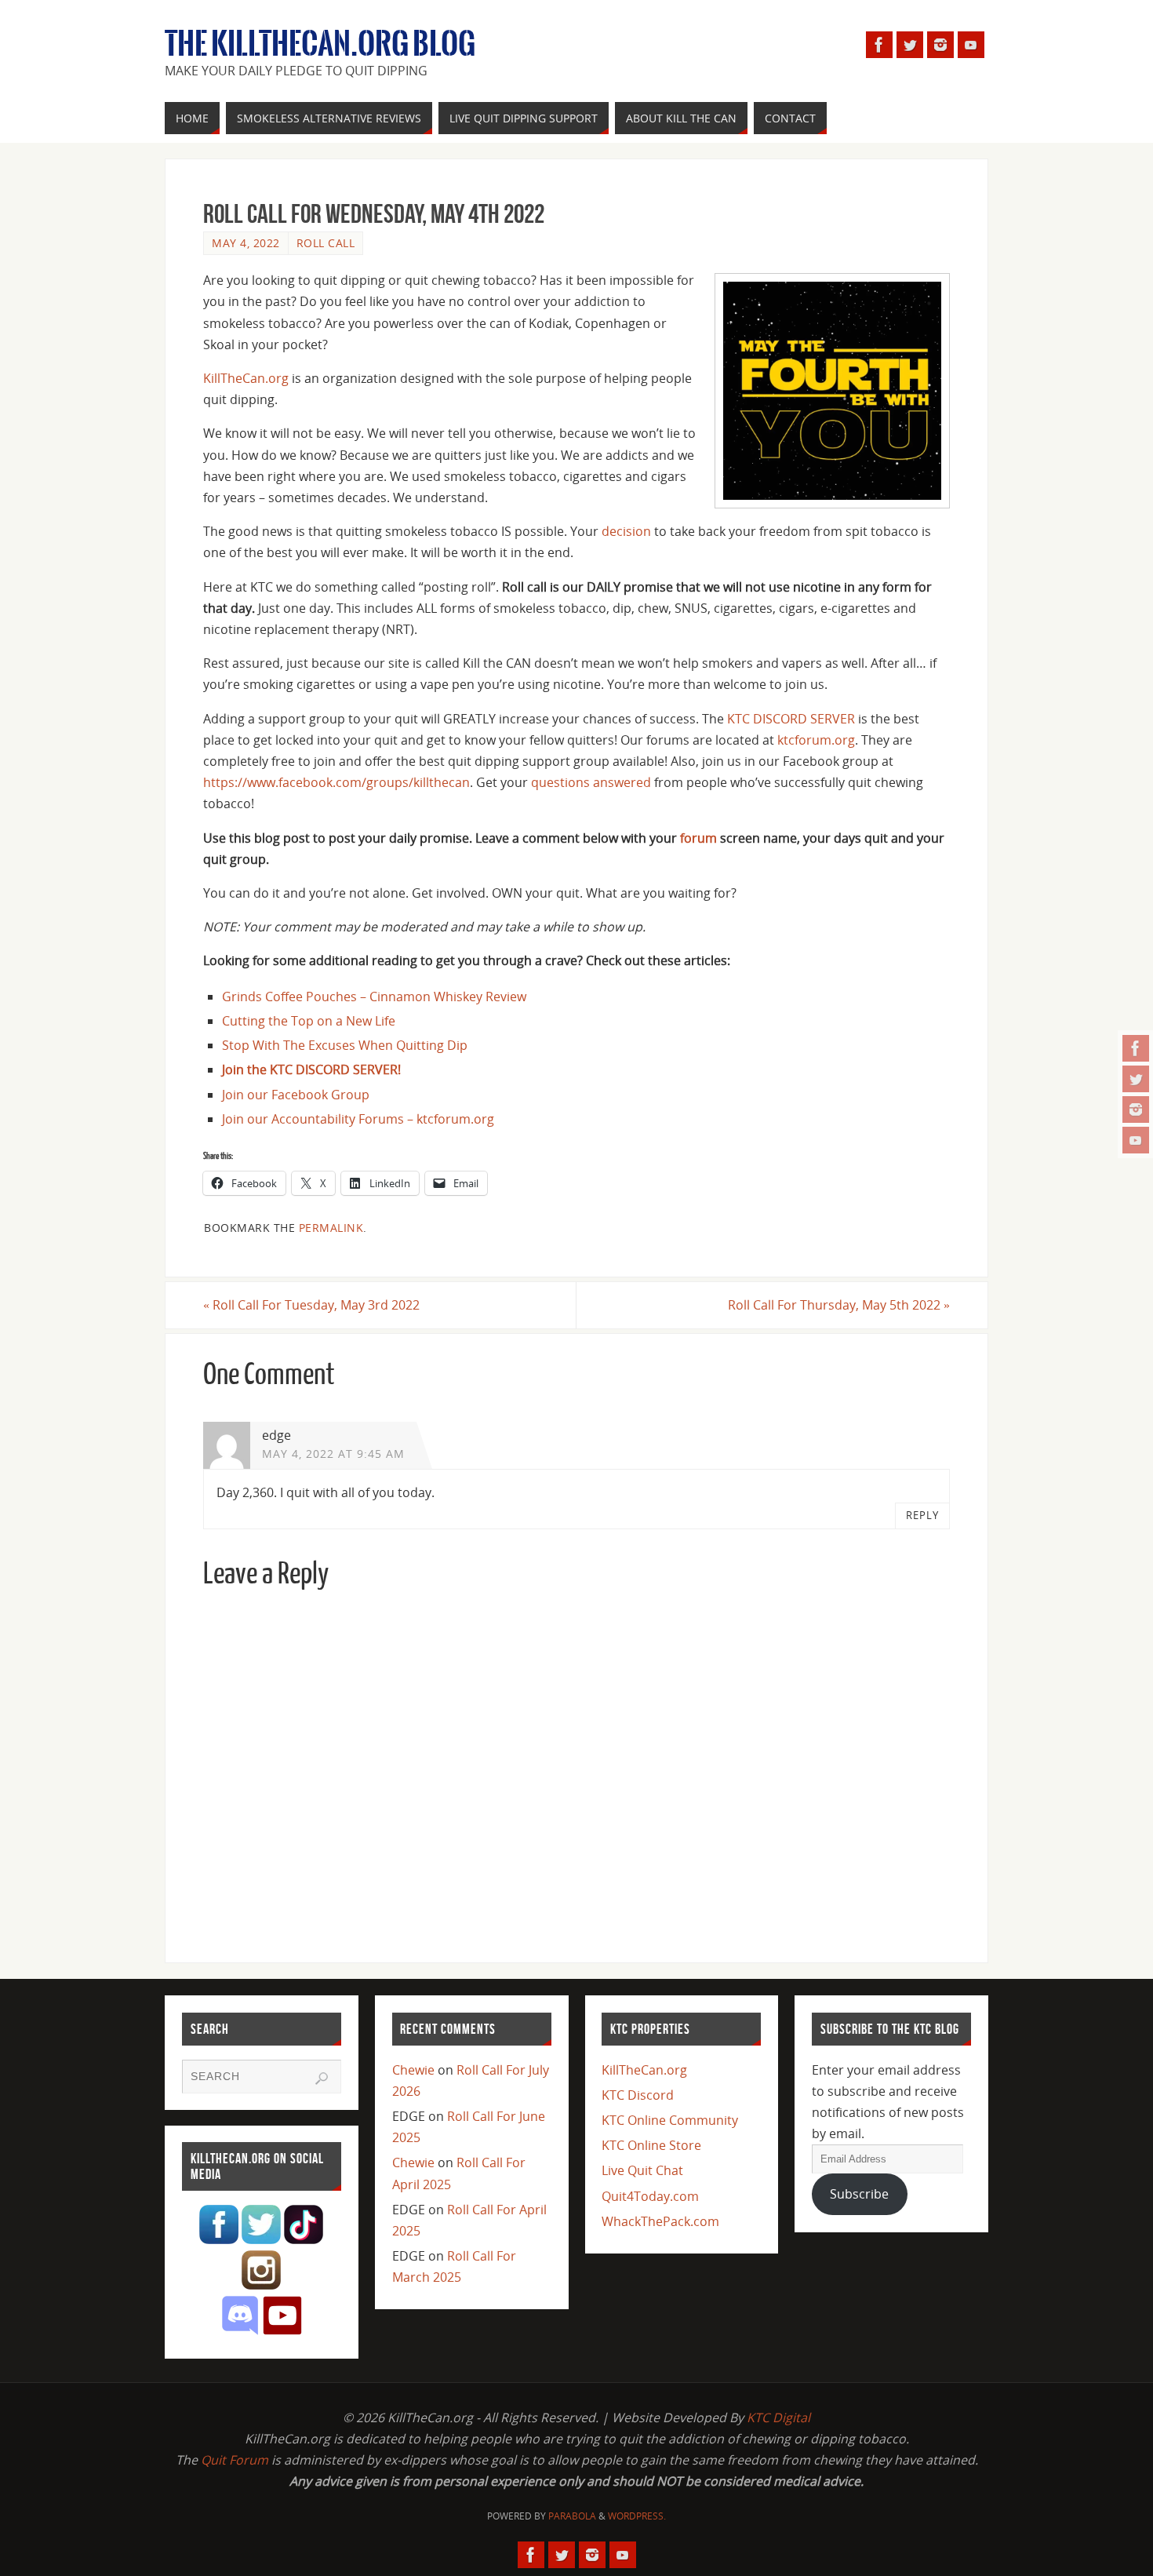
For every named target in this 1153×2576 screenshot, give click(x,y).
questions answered (591, 782)
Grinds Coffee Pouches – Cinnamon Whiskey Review (374, 997)
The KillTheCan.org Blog (320, 44)
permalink (331, 1228)
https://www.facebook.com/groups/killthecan (336, 782)
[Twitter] (1136, 1079)
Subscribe (859, 2194)
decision (626, 531)
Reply (922, 1515)
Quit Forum (235, 2460)
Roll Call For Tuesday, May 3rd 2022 (311, 1305)
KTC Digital (778, 2418)
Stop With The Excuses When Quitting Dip (345, 1045)
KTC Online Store (651, 2145)
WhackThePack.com (660, 2221)
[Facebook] (1136, 1048)
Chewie (413, 2070)
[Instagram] (1136, 1109)
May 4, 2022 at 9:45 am (333, 1454)
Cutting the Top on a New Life (309, 1021)
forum (698, 838)
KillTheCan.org (246, 378)
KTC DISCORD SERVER (791, 719)
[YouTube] (1136, 1140)
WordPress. (637, 2516)
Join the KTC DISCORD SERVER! (311, 1069)
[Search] (322, 2079)
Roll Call (326, 243)
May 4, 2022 (246, 243)
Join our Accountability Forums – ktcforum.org (358, 1119)
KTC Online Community (670, 2120)
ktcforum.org (816, 740)
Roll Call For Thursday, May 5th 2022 (839, 1305)
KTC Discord (638, 2095)
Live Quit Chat (642, 2170)
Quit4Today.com (650, 2196)
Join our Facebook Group (296, 1095)
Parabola (572, 2516)
